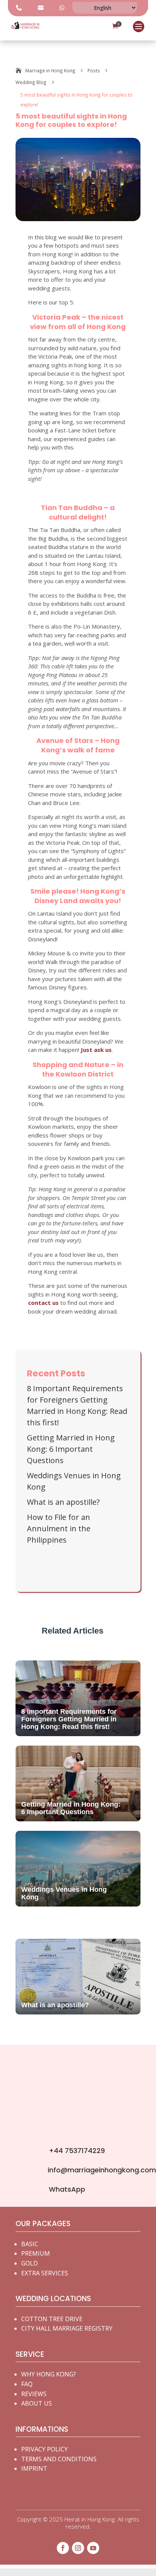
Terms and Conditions (59, 2459)
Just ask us (96, 1050)
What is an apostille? (63, 1502)
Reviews (34, 2394)
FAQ (27, 2384)
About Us (37, 2403)
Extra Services (45, 2273)
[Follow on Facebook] (63, 2548)
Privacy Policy (44, 2449)
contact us (43, 1303)
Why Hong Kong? (49, 2374)
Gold (30, 2263)
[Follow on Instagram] (78, 2548)
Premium (36, 2253)
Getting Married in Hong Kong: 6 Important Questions (71, 1449)
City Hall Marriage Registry (67, 2328)
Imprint (34, 2468)
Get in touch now (74, 2124)
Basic (30, 2244)
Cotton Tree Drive (52, 2319)
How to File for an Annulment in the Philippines (59, 1528)
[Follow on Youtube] (93, 2548)
